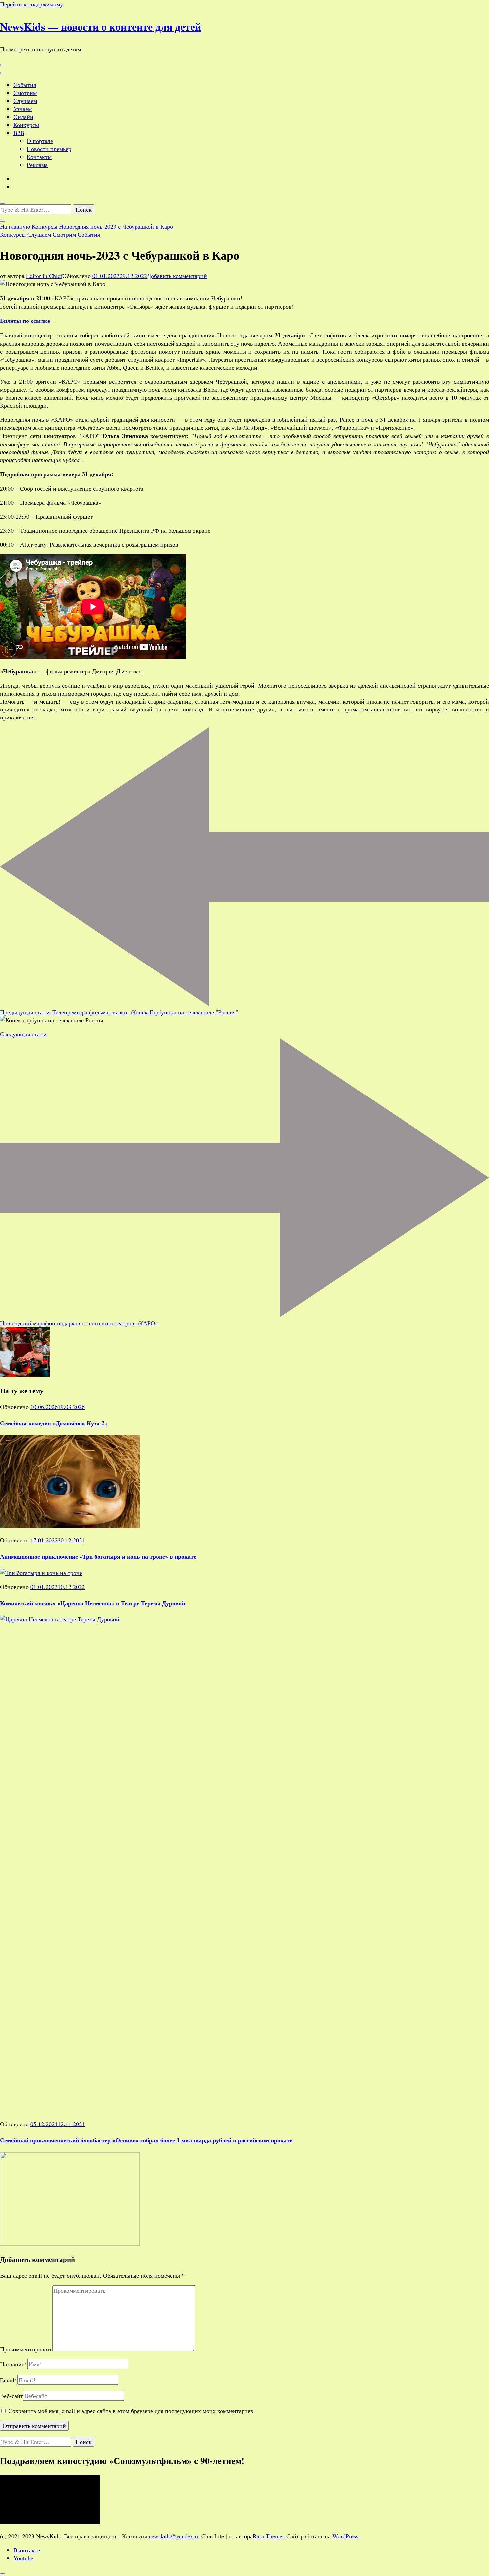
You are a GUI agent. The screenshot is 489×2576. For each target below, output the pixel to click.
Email (9, 2380)
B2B (19, 133)
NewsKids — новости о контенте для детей (100, 26)
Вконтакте (27, 2550)
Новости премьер (49, 149)
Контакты (39, 157)
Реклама (37, 165)
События (25, 85)
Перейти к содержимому (31, 4)
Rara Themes (269, 2536)
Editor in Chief (44, 276)
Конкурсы (26, 125)
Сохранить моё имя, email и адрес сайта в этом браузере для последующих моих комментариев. (132, 2411)
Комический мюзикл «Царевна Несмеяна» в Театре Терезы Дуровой (92, 1603)
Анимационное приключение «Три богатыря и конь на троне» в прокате (98, 1556)
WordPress (345, 2536)
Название (14, 2364)
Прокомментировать (26, 2349)
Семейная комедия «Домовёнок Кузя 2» (54, 1423)
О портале (40, 141)
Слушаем (25, 101)
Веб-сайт (11, 2396)
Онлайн (23, 117)
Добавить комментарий (177, 276)
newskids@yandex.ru (174, 2536)
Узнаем (22, 109)
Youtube (23, 2558)
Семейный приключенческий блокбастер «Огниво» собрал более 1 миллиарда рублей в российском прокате (146, 2140)
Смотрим (25, 93)
